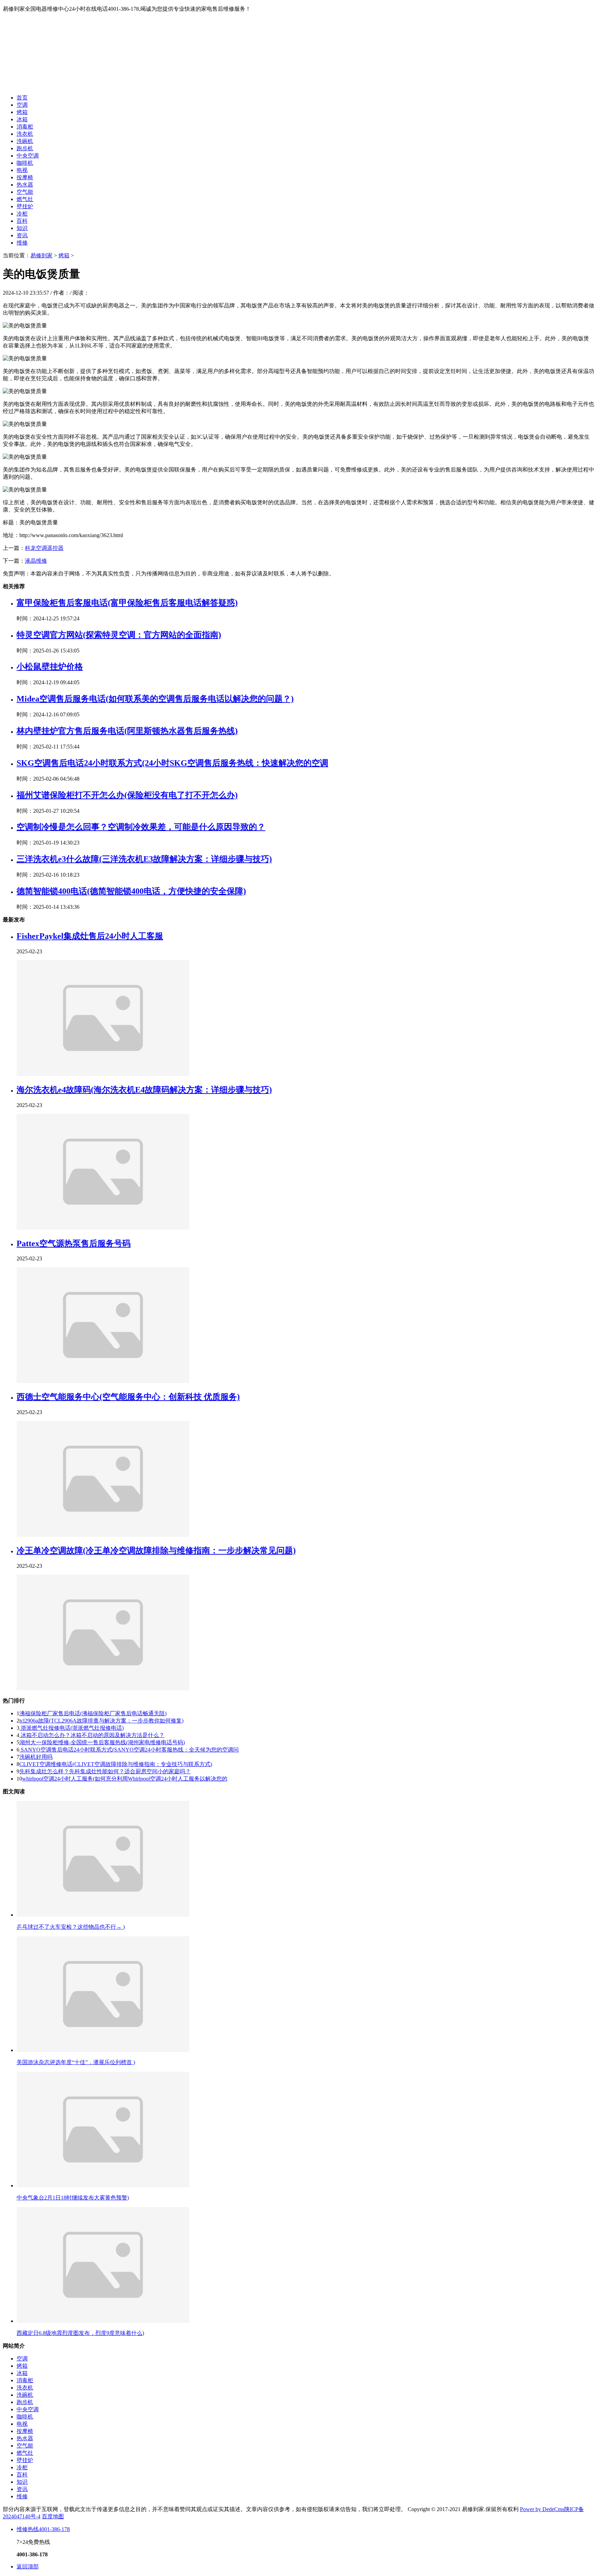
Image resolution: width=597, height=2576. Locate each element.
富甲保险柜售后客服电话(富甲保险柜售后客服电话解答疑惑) (127, 603)
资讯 (22, 235)
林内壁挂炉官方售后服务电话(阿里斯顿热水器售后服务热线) (127, 731)
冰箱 (22, 119)
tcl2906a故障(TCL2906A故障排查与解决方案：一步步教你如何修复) (101, 1721)
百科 (22, 221)
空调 (22, 105)
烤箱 (22, 112)
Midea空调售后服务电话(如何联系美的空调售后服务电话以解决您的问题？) (155, 699)
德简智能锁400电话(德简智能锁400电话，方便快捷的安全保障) (131, 891)
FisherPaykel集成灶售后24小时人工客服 (90, 936)
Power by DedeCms (542, 2509)
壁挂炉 (25, 206)
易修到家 (41, 255)
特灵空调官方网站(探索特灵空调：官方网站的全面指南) (119, 635)
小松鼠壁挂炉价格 (50, 667)
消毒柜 (25, 127)
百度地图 (53, 2516)
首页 (22, 98)
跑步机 (25, 148)
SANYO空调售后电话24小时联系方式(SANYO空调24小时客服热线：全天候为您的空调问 (129, 1750)
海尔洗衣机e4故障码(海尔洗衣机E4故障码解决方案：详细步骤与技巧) (144, 1090)
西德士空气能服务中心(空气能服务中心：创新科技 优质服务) (128, 1397)
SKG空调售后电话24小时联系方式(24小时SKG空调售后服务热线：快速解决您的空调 (172, 763)
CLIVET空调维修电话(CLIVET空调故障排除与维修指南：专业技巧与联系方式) (116, 1764)
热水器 (25, 185)
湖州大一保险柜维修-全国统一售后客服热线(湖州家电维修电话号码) (102, 1742)
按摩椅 (25, 177)
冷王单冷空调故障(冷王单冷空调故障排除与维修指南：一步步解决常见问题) (156, 1551)
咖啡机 (25, 163)
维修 (22, 243)
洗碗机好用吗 (36, 1757)
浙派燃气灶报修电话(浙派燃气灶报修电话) (72, 1728)
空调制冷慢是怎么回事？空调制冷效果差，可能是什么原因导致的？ (141, 827)
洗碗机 (25, 141)
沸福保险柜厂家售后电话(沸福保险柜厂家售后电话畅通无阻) (93, 1713)
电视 (22, 170)
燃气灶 (25, 199)
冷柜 (22, 214)
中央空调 (28, 156)
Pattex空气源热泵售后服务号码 (74, 1243)
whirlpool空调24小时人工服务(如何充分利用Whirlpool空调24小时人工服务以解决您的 (125, 1779)
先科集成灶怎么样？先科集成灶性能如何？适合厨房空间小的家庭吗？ (105, 1771)
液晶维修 (36, 561)
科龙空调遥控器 (44, 548)
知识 (22, 228)
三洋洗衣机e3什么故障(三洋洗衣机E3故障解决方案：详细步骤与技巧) (144, 859)
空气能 (25, 192)
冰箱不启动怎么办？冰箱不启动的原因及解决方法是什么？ (92, 1735)
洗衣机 (25, 134)
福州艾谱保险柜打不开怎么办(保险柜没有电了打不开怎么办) (127, 795)
